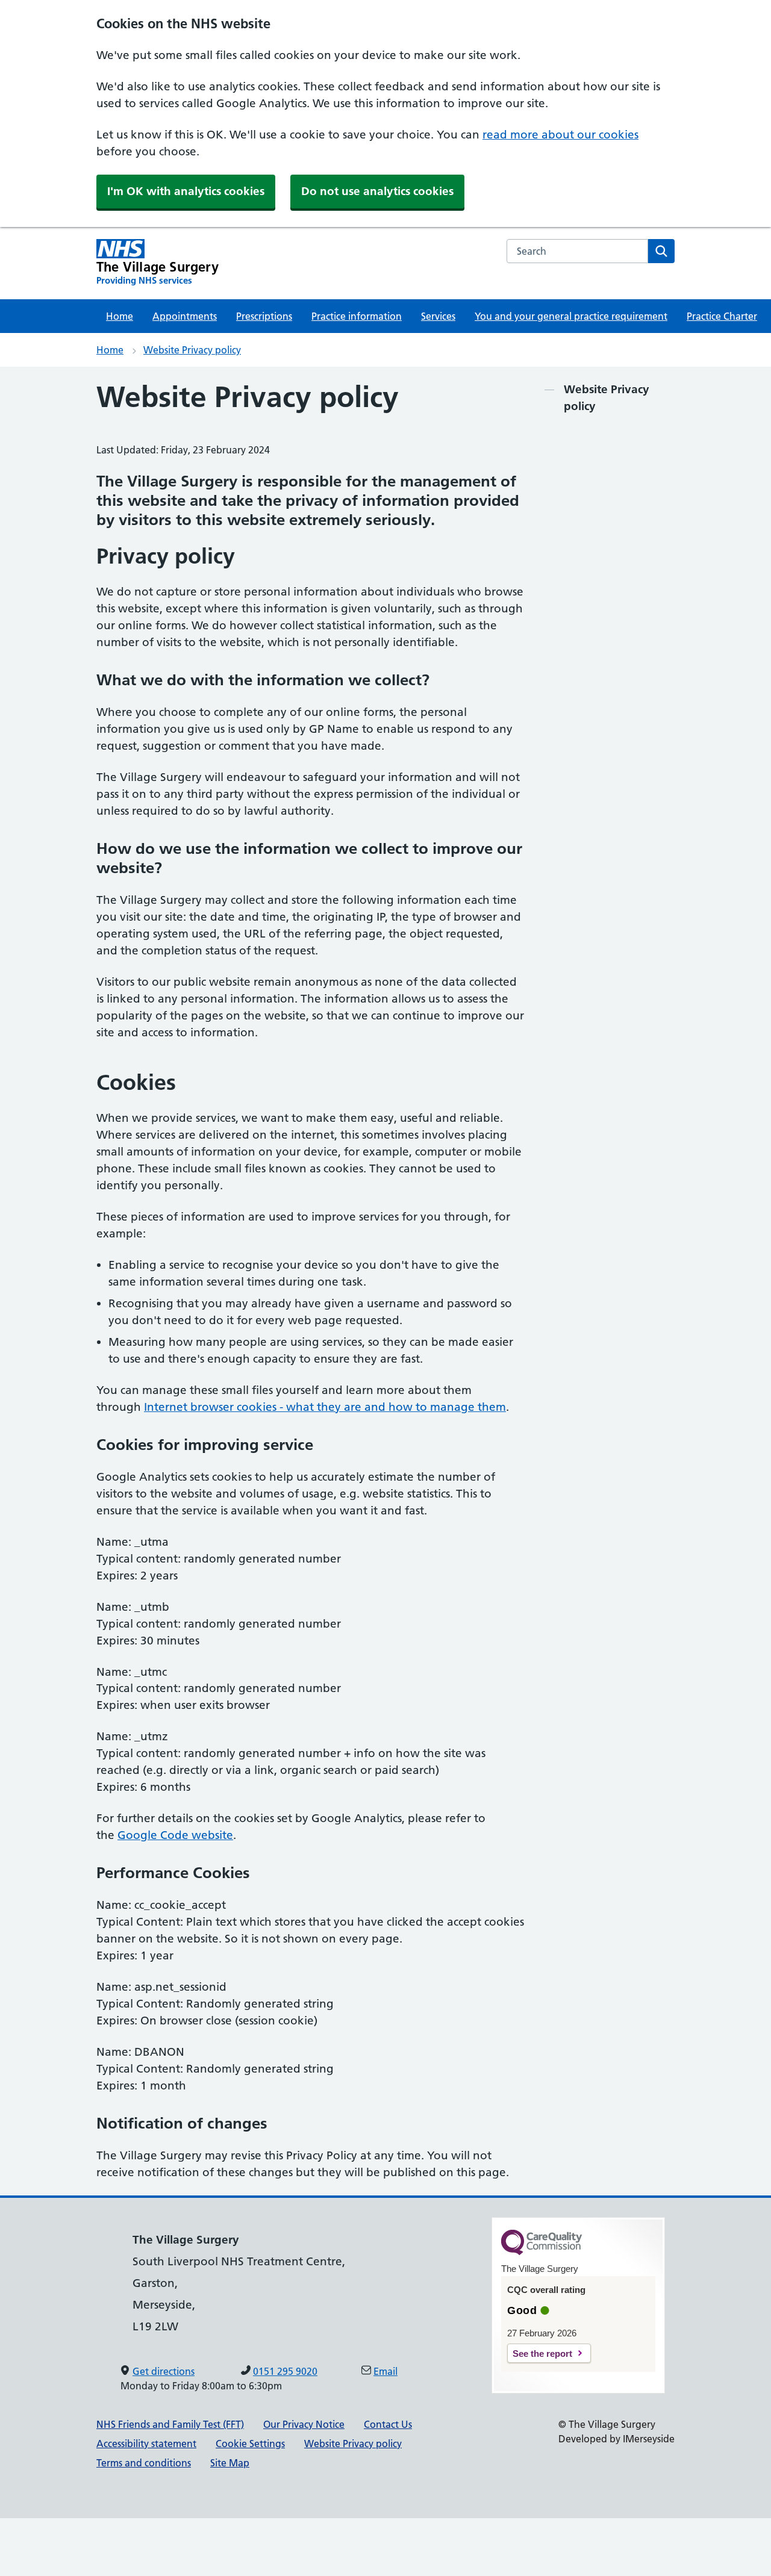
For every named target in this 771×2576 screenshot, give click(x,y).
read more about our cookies (560, 135)
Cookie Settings (250, 2444)
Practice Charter (722, 316)
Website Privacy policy (192, 350)
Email (385, 2371)
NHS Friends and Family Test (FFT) (170, 2424)
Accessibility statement (146, 2444)
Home (120, 316)
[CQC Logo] (542, 2252)
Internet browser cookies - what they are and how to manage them (325, 1407)
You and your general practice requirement (571, 316)
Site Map (230, 2463)
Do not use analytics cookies (377, 191)
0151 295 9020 (285, 2371)
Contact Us (388, 2424)
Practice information (357, 316)
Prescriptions (264, 316)
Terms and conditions (144, 2463)
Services (438, 316)
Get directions (164, 2371)
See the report (542, 2354)
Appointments (185, 316)
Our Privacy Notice (304, 2424)
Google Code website (175, 1835)
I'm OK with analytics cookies (186, 191)
